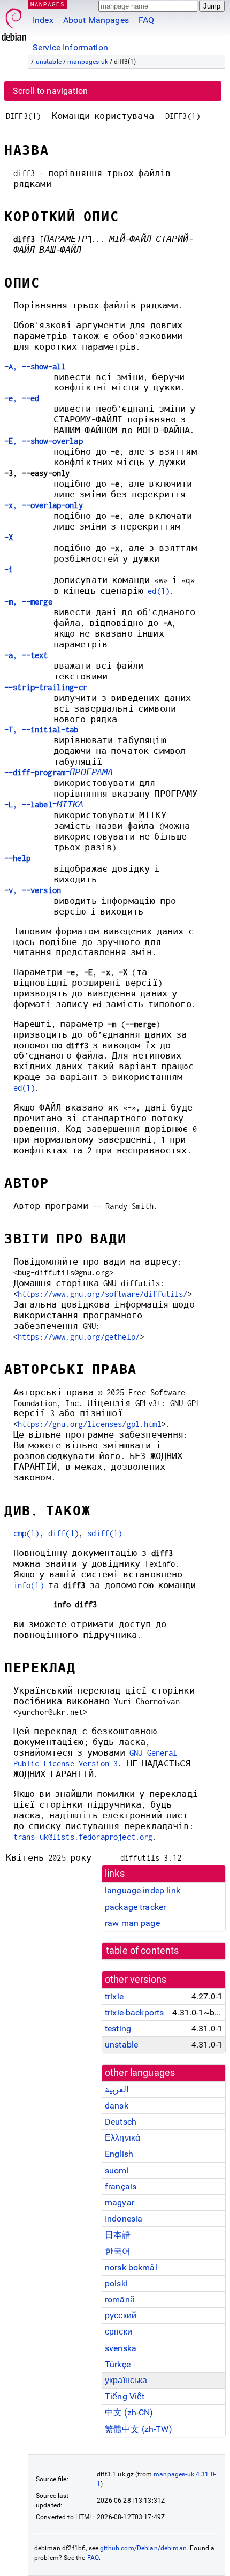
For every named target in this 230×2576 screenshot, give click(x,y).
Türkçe (118, 2364)
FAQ (146, 20)
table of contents (143, 1951)
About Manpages (96, 20)
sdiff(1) (105, 1533)
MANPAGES (48, 4)
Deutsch (121, 2122)
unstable (49, 62)
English (119, 2154)
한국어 (118, 2251)
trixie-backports (134, 2012)
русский (121, 2316)
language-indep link (143, 1890)
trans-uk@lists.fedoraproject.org (83, 1837)
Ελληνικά (122, 2138)
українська (126, 2380)
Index (43, 20)
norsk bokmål (131, 2267)
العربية (117, 2090)
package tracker (135, 1907)
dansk (117, 2106)
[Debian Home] (14, 22)
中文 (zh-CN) (129, 2412)
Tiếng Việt (125, 2396)
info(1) (29, 1585)
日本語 (118, 2235)
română (120, 2299)
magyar (120, 2203)
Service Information (70, 47)
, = (44, 804)
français (121, 2186)
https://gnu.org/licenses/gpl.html (90, 1424)
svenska (121, 2348)
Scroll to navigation (50, 91)
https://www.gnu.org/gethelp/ (79, 1337)
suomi (117, 2170)
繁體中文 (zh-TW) (139, 2429)
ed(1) (159, 591)
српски (118, 2332)
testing (118, 2029)
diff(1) (63, 1533)
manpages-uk (88, 62)
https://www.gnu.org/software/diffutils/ (103, 1294)
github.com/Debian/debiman (143, 2548)
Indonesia (124, 2219)
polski (116, 2283)
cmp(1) (26, 1533)
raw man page (132, 1923)
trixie (114, 1996)
